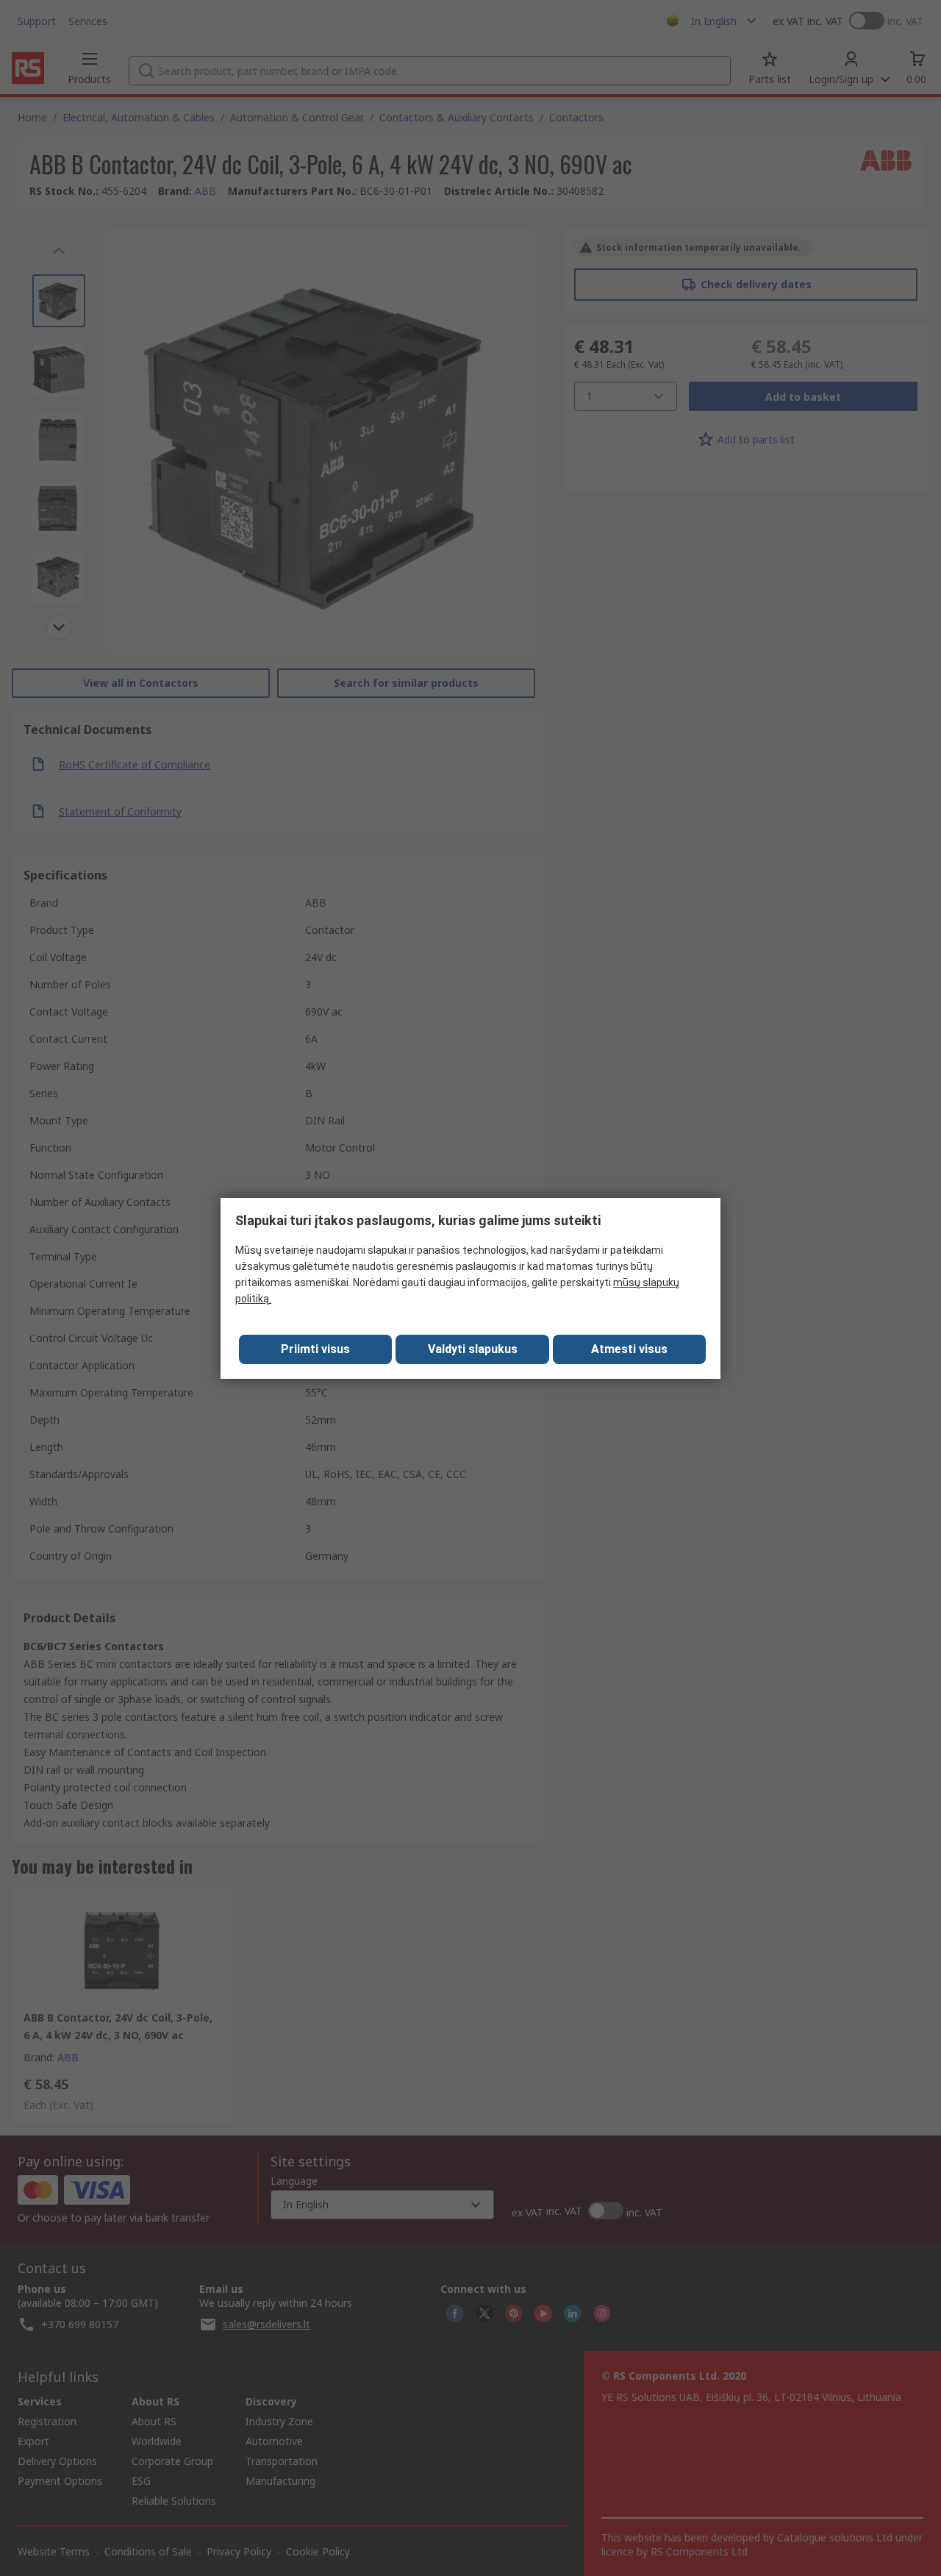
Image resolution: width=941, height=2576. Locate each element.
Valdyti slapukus (473, 1349)
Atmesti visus (629, 1349)
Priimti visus (315, 1349)
